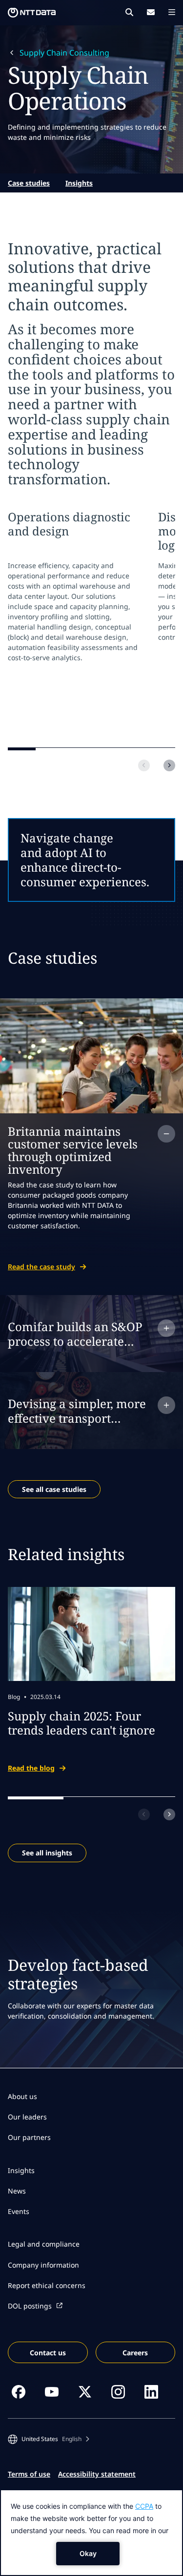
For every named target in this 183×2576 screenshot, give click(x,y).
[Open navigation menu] (172, 12)
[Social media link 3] (85, 2392)
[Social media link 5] (151, 2392)
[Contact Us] (151, 12)
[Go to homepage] (32, 13)
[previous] (144, 765)
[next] (169, 765)
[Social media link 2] (52, 2392)
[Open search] (129, 12)
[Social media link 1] (19, 2392)
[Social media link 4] (118, 2392)
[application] (91, 2533)
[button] (49, 2439)
